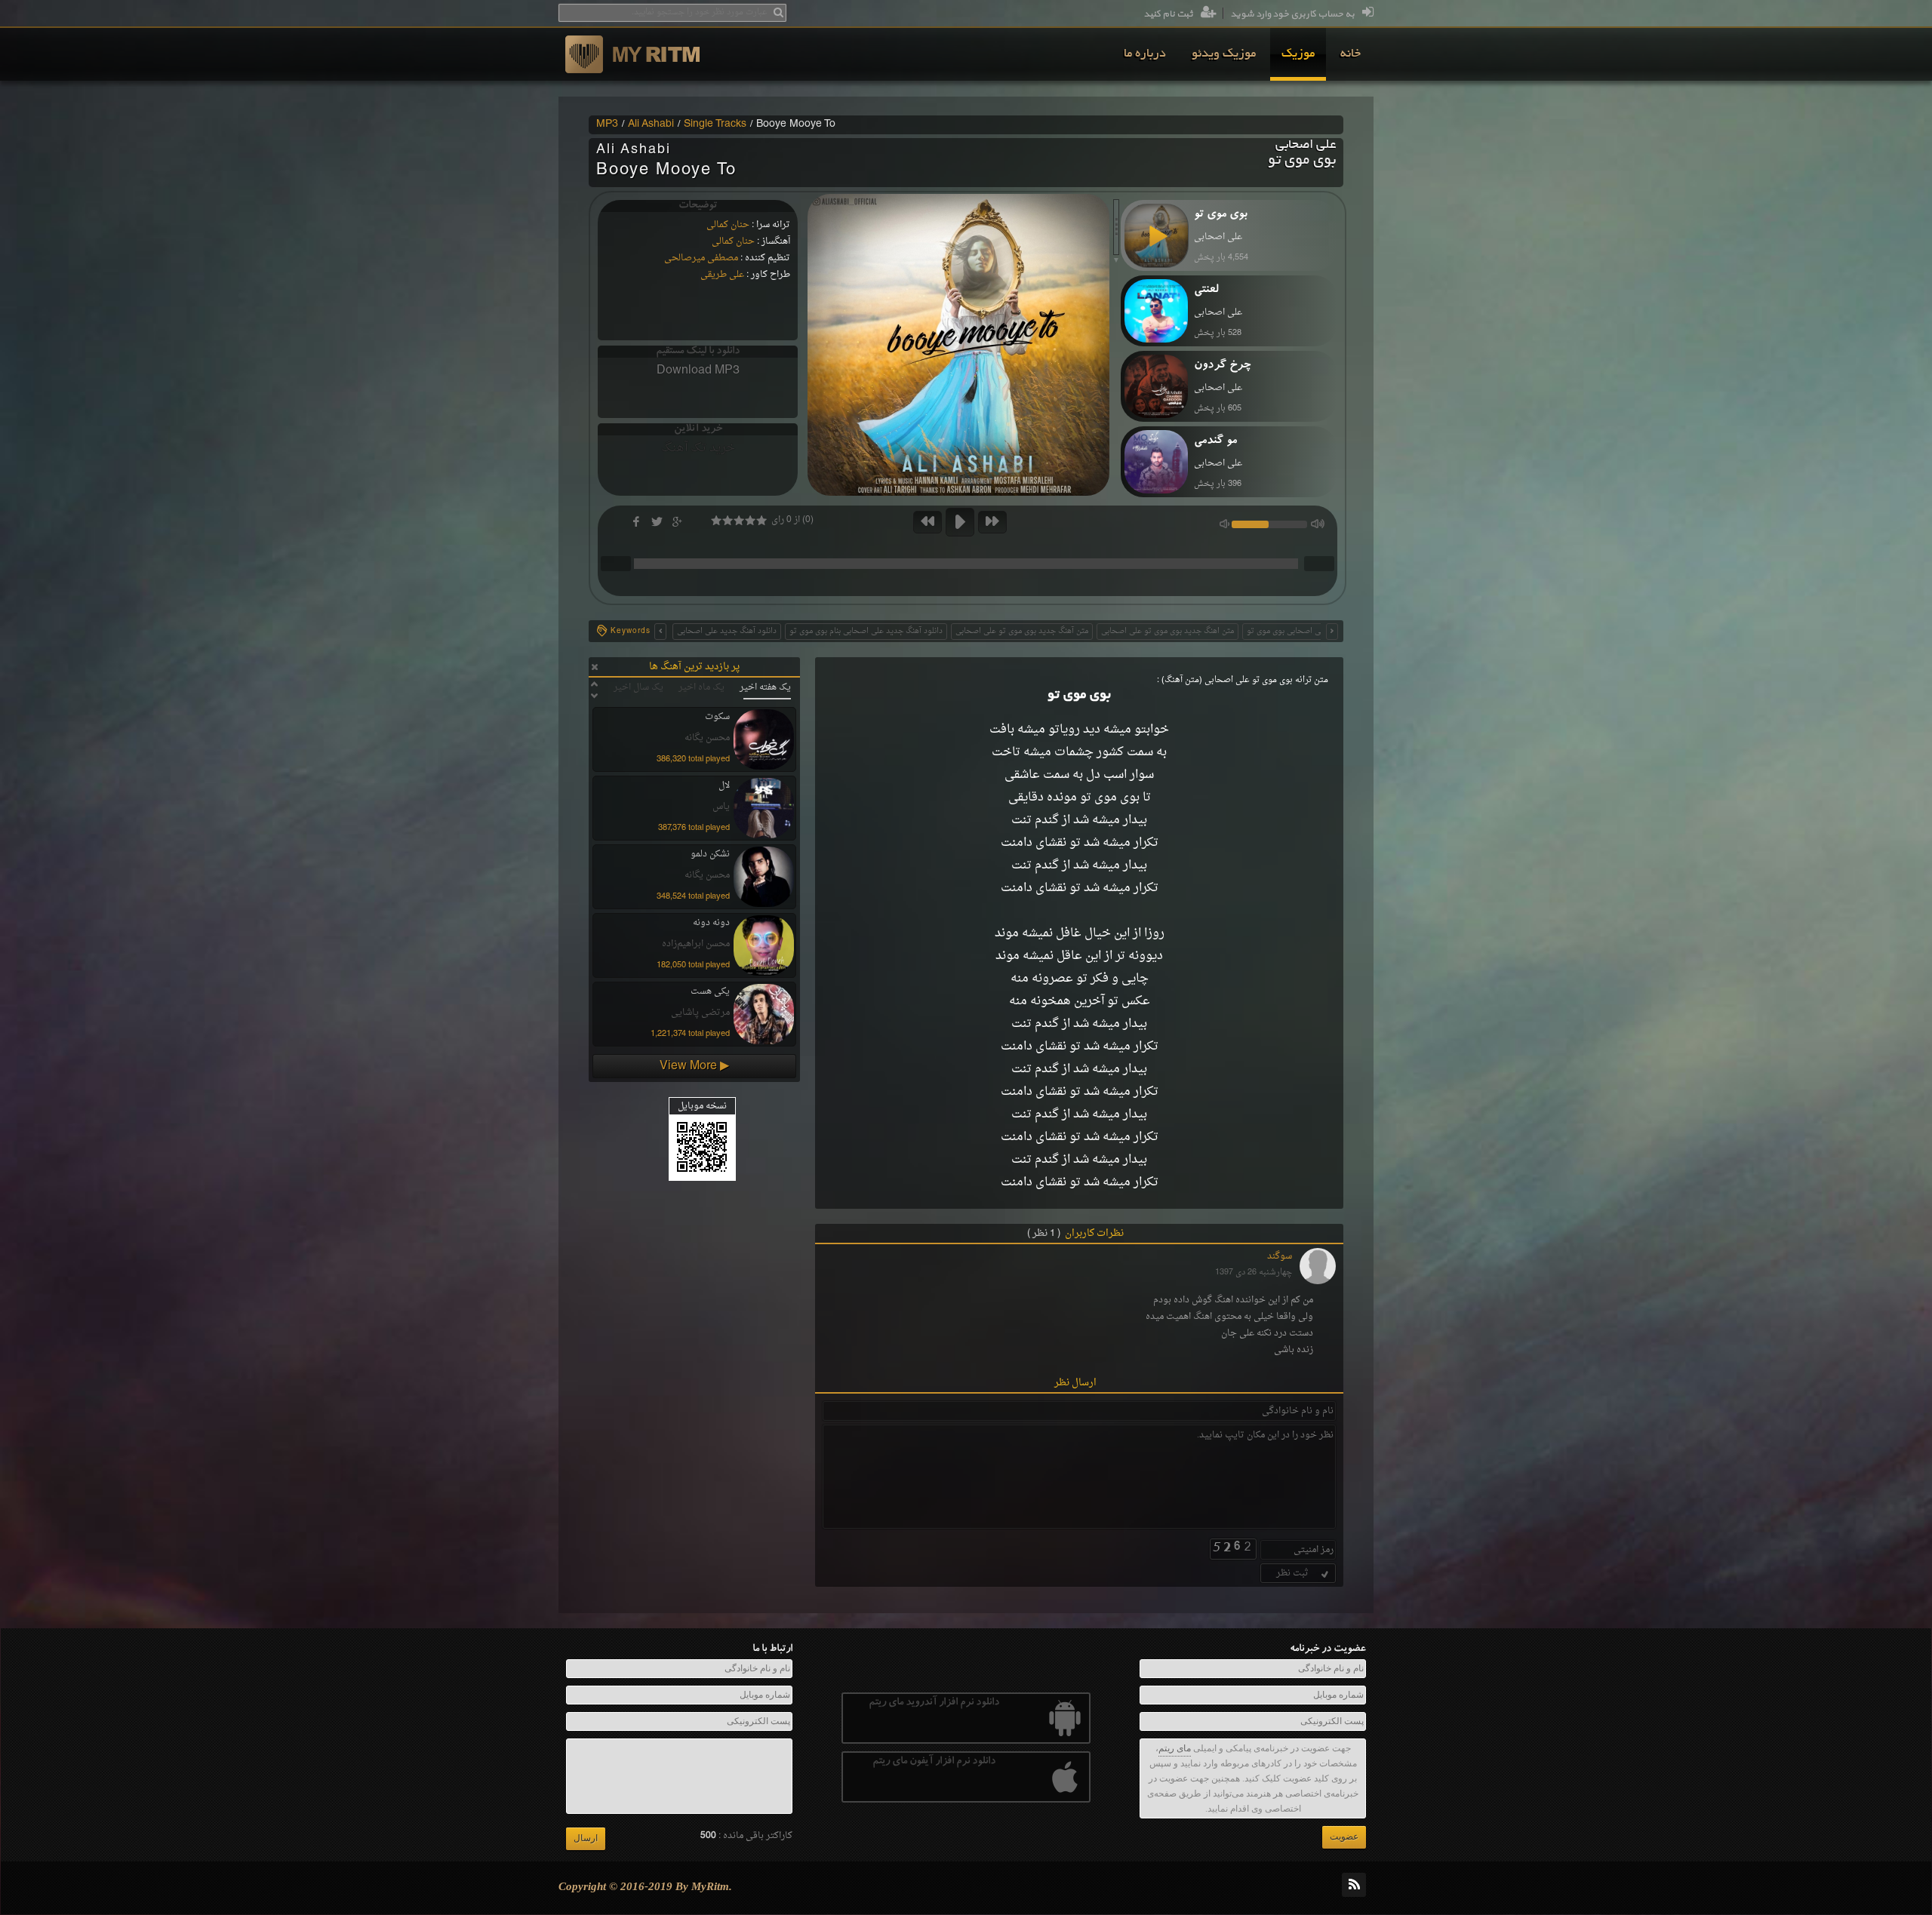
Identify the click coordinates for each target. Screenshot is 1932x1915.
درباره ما (1145, 54)
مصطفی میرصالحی (701, 258)
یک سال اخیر (638, 687)
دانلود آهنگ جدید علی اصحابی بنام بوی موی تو (866, 631)
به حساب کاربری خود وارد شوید (1292, 14)
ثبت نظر (1292, 1573)
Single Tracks (715, 124)
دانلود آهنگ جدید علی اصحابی (727, 631)
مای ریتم (1175, 1748)
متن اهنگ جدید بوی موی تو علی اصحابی (1168, 631)
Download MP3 (698, 370)
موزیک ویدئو (1224, 54)
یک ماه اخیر (701, 687)
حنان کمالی (728, 225)
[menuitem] (1351, 54)
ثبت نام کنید (1168, 14)
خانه (1351, 54)
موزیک (1298, 54)
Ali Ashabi (651, 124)
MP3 (607, 124)
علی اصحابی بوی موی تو (1287, 631)
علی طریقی (722, 275)
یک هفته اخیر (765, 687)
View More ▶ (694, 1066)
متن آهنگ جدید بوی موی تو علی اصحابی (1022, 631)
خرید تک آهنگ (698, 448)
